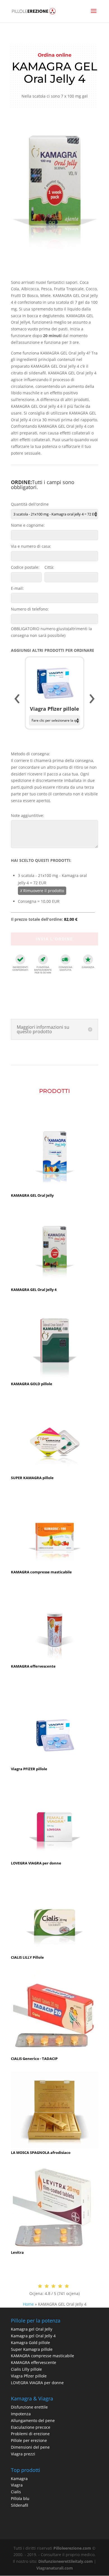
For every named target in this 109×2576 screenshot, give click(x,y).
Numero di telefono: (30, 609)
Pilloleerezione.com (72, 2548)
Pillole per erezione (29, 2440)
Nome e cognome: (28, 525)
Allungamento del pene (33, 2420)
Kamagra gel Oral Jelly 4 (33, 2336)
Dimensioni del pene (30, 2447)
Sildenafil (20, 2505)
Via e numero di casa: (31, 546)
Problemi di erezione (30, 2434)
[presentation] (17, 699)
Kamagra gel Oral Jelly (32, 2329)
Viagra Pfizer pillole (29, 2376)
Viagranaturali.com (55, 2568)
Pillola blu (20, 2498)
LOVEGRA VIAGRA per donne (37, 2383)
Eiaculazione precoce (31, 2427)
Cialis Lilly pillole (26, 2369)
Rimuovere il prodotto (42, 891)
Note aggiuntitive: (28, 815)
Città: (49, 567)
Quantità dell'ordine (30, 504)
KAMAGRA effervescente (34, 2362)
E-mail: (17, 588)
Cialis (16, 2492)
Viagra (17, 2485)
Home (28, 2304)
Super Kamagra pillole (32, 2349)
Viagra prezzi (23, 2454)
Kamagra (19, 2479)
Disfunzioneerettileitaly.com (66, 2561)
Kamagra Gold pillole (30, 2343)
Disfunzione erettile (29, 2407)
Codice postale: (25, 567)
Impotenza (21, 2414)
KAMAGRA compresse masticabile (42, 2356)
